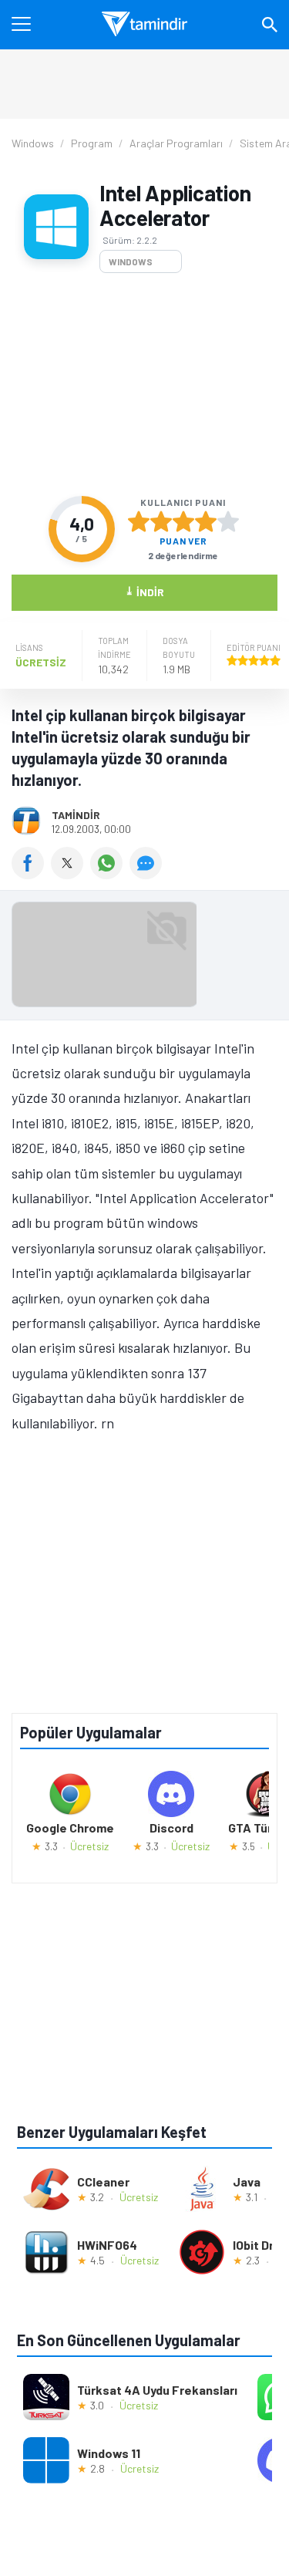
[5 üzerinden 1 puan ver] (139, 521)
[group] (144, 958)
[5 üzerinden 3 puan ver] (183, 521)
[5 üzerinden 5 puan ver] (228, 521)
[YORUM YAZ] (148, 874)
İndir (144, 591)
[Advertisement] (144, 384)
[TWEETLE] (71, 874)
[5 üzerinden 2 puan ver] (161, 521)
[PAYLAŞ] (31, 874)
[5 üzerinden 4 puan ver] (206, 521)
